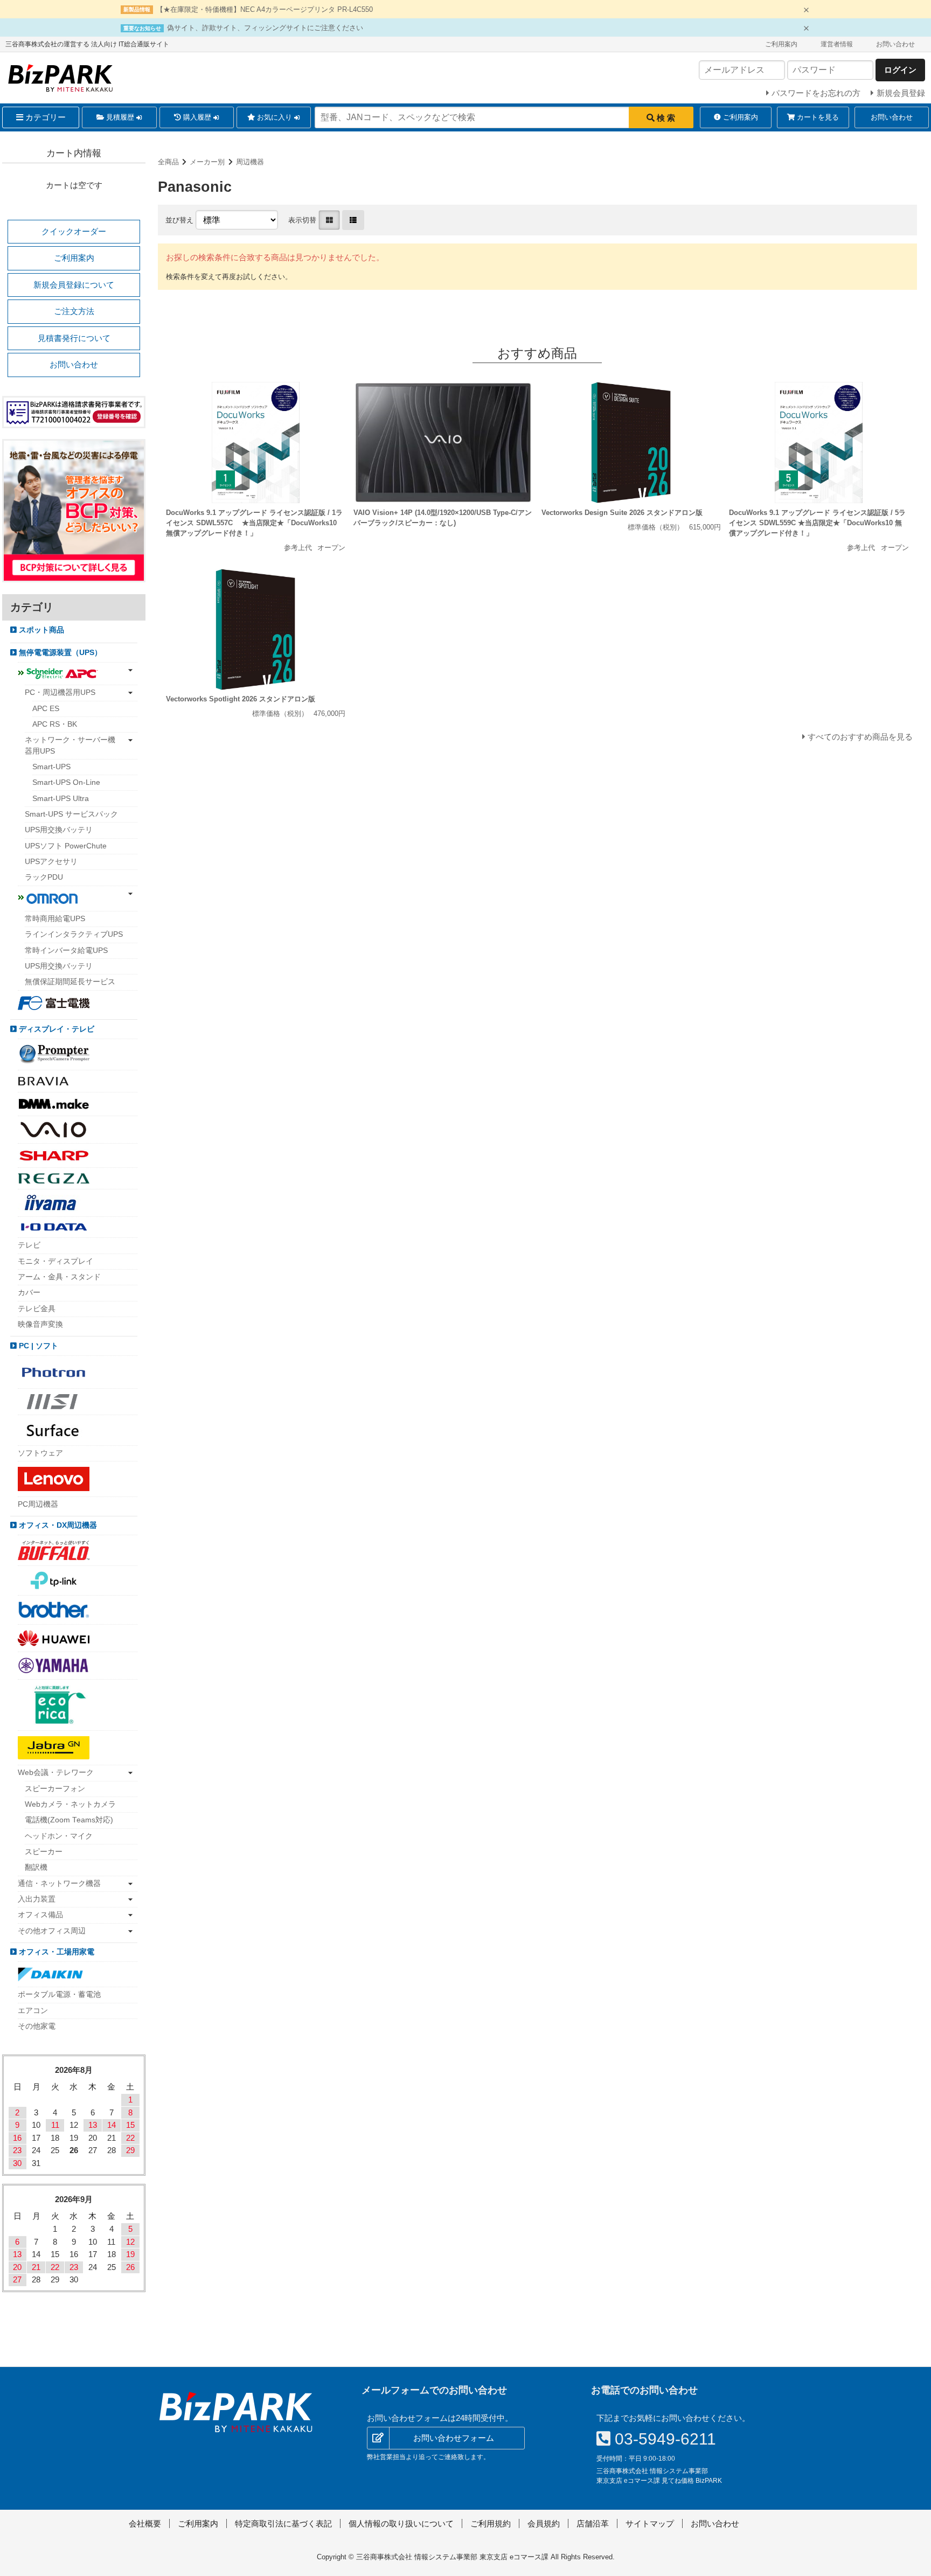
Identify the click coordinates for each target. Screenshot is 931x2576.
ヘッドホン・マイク (59, 1836)
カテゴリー (44, 117)
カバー (29, 1293)
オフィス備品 (40, 1915)
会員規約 (544, 2523)
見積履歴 (120, 117)
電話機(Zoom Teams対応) (69, 1820)
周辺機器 (250, 162)
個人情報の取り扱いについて (401, 2523)
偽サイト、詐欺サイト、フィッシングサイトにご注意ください (265, 28)
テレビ (29, 1245)
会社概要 (145, 2523)
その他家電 (37, 2026)
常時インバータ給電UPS (66, 951)
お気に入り (275, 117)
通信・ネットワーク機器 (59, 1884)
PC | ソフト (37, 1346)
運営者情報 (837, 44)
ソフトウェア (40, 1453)
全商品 (168, 162)
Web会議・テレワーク (56, 1773)
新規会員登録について (74, 285)
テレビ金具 (37, 1309)
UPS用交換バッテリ (59, 830)
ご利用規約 (491, 2523)
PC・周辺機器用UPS (60, 692)
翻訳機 (36, 1867)
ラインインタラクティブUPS (74, 934)
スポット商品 (40, 630)
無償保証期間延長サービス (70, 982)
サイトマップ (650, 2523)
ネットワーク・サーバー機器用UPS (70, 745)
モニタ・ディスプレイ (55, 1261)
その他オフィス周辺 (52, 1931)
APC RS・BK (55, 724)
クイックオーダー (74, 231)
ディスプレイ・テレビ (55, 1029)
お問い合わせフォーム (454, 2438)
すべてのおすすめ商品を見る (860, 737)
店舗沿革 (593, 2523)
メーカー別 (207, 162)
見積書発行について (74, 338)
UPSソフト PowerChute (66, 846)
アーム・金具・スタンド (59, 1277)
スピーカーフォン (55, 1789)
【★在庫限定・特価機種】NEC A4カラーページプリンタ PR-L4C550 (265, 9)
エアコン (33, 2011)
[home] (236, 2412)
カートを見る (817, 117)
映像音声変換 (40, 1324)
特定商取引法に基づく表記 (283, 2523)
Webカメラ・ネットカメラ (70, 1804)
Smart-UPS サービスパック (71, 814)
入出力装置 (37, 1899)
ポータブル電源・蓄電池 (59, 1994)
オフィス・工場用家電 (55, 1952)
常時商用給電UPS (55, 919)
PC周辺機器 (38, 1504)
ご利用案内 (781, 44)
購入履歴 (197, 117)
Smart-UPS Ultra (61, 799)
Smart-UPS (51, 767)
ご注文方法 (74, 311)
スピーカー (44, 1852)
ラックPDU (44, 877)
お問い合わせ (895, 44)
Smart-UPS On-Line (66, 782)
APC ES (46, 709)
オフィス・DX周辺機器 (57, 1525)
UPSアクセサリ (51, 862)
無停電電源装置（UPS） (59, 653)
